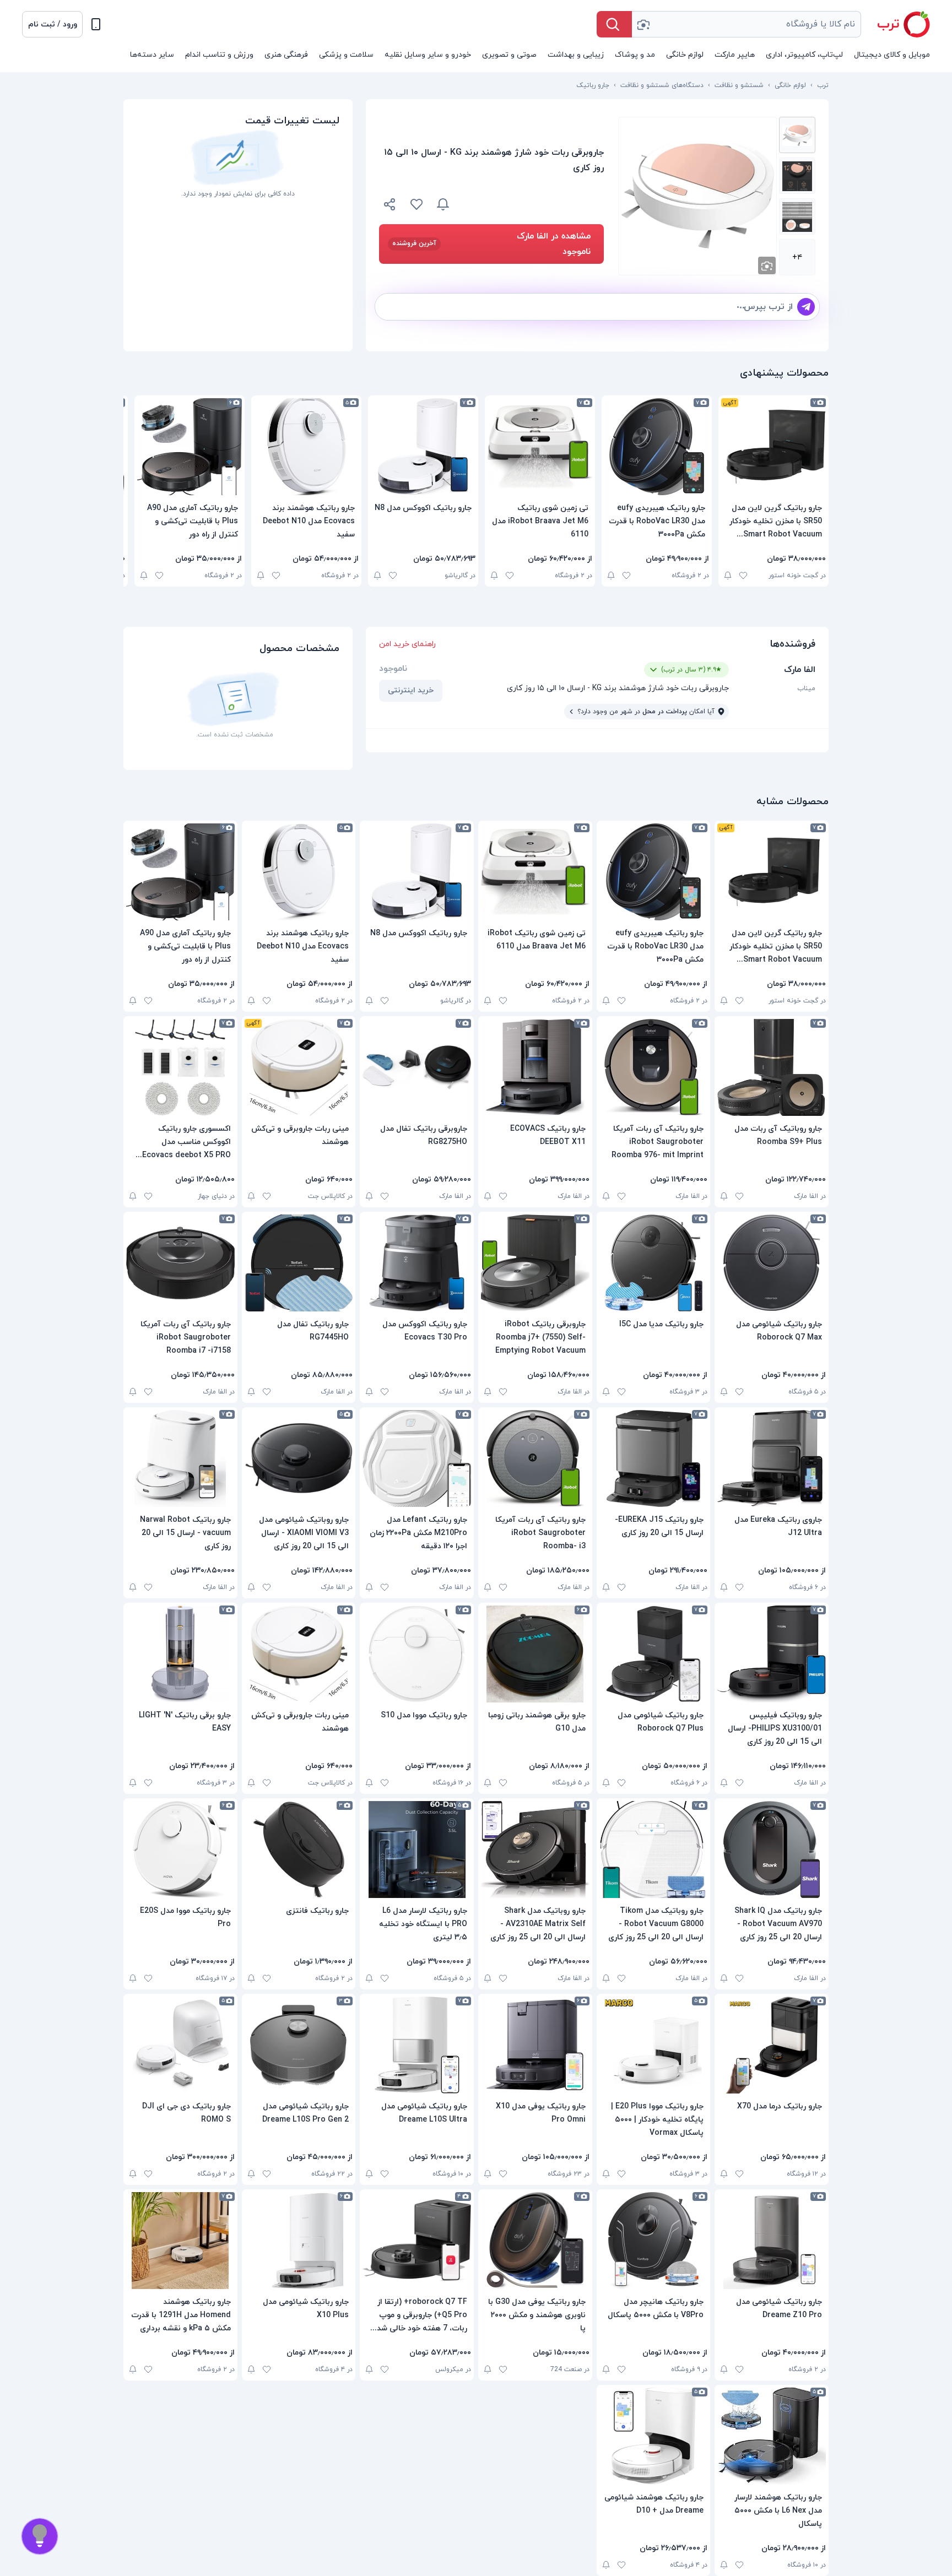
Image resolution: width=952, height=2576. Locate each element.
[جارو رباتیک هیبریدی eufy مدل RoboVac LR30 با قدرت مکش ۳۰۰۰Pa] (657, 447)
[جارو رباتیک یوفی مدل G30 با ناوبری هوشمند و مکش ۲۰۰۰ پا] (535, 2241)
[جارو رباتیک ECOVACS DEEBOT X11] (535, 1067)
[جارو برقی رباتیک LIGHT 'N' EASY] (180, 1654)
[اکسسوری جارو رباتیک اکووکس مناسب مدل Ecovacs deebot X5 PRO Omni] (180, 1067)
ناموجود (393, 669)
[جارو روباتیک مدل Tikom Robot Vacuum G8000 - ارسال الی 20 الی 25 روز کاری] (654, 1850)
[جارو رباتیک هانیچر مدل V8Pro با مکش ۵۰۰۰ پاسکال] (654, 2241)
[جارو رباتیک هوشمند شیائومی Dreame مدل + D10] (654, 2436)
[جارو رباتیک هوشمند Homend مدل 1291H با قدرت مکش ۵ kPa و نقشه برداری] (180, 2241)
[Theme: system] (96, 24)
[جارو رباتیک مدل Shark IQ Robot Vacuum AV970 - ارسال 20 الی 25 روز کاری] (772, 1850)
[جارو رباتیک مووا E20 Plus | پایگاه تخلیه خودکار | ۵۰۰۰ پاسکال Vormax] (654, 2045)
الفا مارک (800, 670)
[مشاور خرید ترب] (40, 2536)
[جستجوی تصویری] (643, 24)
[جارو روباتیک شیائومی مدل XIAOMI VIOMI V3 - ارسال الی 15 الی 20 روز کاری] (299, 1458)
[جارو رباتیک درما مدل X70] (772, 2045)
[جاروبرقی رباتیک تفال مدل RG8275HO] (417, 1067)
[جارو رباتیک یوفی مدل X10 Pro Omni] (535, 2045)
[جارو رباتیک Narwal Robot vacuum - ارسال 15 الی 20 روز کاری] (180, 1458)
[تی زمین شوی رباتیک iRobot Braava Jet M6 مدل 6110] (540, 447)
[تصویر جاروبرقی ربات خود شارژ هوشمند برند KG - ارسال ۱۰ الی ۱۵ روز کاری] (797, 135)
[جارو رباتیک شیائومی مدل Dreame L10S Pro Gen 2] (299, 2045)
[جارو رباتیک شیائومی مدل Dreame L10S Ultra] (417, 2045)
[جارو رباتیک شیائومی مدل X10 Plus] (299, 2241)
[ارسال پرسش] (806, 307)
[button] (52, 24)
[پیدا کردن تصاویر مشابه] (767, 265)
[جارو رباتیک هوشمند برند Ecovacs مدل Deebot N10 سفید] (306, 447)
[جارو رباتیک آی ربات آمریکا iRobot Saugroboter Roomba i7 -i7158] (180, 1263)
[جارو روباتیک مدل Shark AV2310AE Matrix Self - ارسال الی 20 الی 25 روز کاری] (535, 1850)
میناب (806, 688)
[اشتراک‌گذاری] (390, 206)
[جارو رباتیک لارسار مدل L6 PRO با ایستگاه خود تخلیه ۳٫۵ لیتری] (417, 1850)
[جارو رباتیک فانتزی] (299, 1850)
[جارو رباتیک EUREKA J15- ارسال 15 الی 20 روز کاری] (654, 1458)
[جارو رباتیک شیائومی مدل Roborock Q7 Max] (772, 1263)
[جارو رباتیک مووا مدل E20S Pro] (180, 1850)
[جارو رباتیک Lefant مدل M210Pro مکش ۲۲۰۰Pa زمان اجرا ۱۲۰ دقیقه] (417, 1458)
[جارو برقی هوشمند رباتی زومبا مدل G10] (535, 1654)
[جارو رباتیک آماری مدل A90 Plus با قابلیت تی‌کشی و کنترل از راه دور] (190, 447)
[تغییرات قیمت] (443, 204)
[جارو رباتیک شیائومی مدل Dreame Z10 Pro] (772, 2241)
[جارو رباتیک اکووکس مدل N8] (423, 447)
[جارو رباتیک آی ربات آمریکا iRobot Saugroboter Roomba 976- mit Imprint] (654, 1067)
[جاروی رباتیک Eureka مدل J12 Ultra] (772, 1458)
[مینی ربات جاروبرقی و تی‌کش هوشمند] (299, 1067)
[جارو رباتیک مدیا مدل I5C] (654, 1263)
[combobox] (747, 24)
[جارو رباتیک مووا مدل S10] (417, 1654)
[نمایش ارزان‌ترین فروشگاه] (533, 204)
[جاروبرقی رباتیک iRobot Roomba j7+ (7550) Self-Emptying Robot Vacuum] (535, 1263)
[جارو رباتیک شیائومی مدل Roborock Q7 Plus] (654, 1654)
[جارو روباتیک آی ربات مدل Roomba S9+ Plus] (772, 1067)
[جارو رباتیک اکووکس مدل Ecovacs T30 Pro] (417, 1263)
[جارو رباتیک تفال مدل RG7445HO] (299, 1263)
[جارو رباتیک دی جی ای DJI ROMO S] (180, 2045)
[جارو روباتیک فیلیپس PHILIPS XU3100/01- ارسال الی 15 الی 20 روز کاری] (772, 1654)
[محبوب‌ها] (416, 204)
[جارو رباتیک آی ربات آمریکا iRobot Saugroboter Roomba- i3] (535, 1458)
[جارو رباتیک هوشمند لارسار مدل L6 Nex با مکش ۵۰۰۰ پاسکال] (772, 2436)
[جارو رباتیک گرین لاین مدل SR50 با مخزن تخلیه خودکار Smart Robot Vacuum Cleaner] (773, 447)
